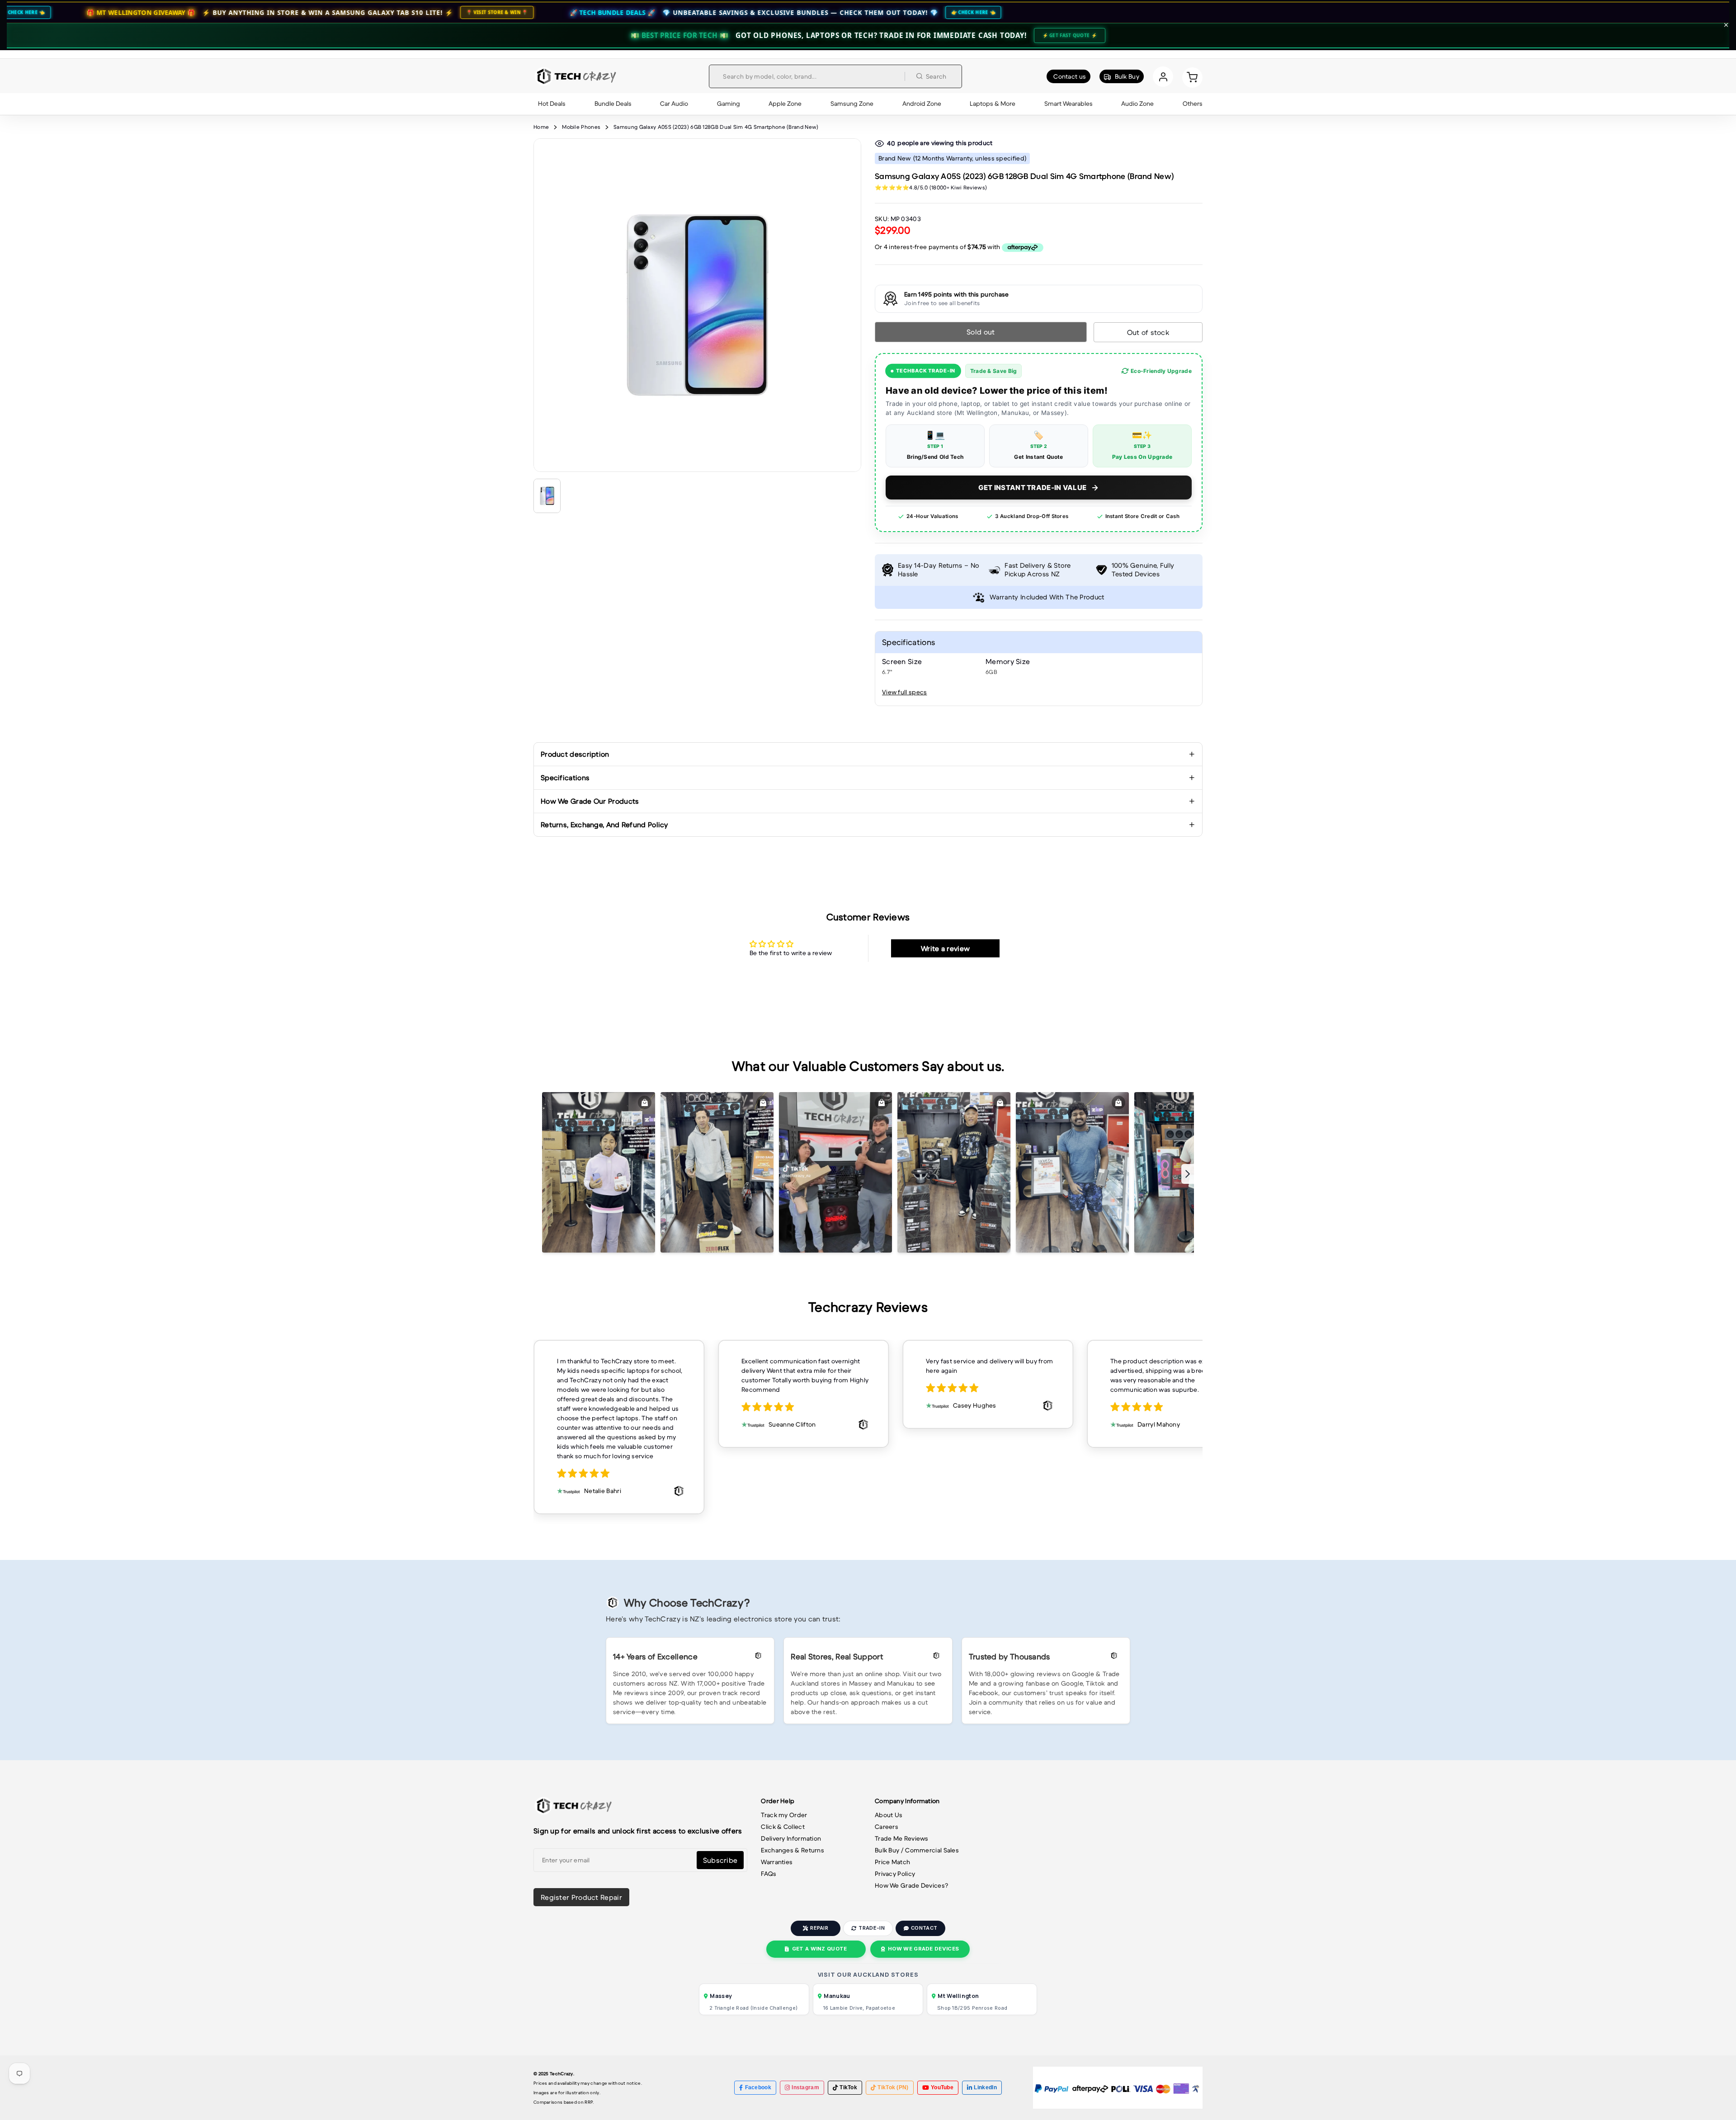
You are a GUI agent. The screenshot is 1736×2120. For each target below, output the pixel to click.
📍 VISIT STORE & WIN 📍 (316, 12)
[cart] (1192, 77)
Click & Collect (783, 1827)
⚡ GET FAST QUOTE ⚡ (1070, 35)
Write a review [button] (945, 948)
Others (1193, 104)
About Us (889, 1815)
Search (936, 76)
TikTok (848, 2087)
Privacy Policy (895, 1874)
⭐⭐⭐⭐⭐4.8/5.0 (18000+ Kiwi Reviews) (931, 187)
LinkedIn (985, 2087)
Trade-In (871, 1928)
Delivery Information (791, 1838)
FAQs (769, 1874)
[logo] (575, 76)
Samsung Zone (852, 104)
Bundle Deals (613, 104)
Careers (887, 1827)
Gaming (729, 104)
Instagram (805, 2087)
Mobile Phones (581, 127)
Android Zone (922, 104)
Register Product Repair (581, 1897)
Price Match (892, 1862)
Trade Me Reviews (902, 1838)
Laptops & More (993, 104)
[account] (1163, 77)
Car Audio (674, 104)
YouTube (942, 2087)
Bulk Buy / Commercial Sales (917, 1850)
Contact (924, 1928)
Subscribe (720, 1860)
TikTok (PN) (893, 2087)
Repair (819, 1928)
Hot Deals (552, 104)
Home (541, 127)
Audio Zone (1137, 104)
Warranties (777, 1862)
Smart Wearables (1068, 104)
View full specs (905, 692)
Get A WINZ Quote (820, 1949)
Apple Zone (785, 104)
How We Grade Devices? (911, 1885)
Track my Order (784, 1815)
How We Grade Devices (923, 1949)
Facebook (758, 2087)
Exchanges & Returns (793, 1850)
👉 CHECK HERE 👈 (793, 12)
